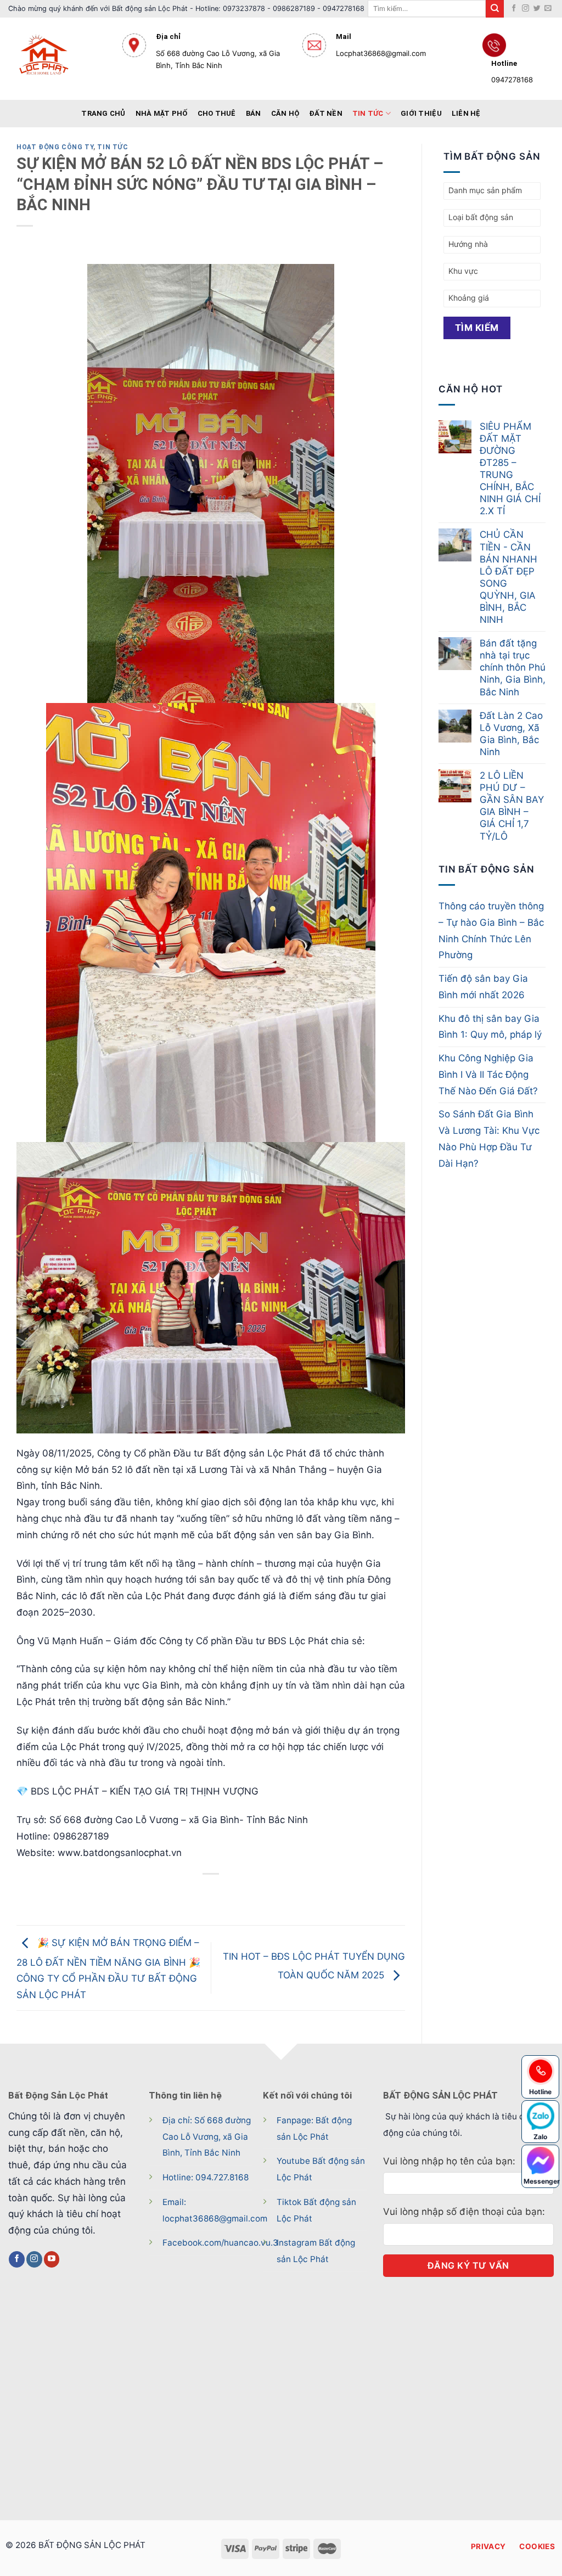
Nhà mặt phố (162, 113)
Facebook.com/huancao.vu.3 (220, 2243)
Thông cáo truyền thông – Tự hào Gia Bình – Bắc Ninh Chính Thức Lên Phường (491, 930)
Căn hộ (285, 113)
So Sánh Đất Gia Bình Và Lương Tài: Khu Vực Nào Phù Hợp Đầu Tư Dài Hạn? (489, 1138)
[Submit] (494, 9)
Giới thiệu (421, 113)
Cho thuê (217, 113)
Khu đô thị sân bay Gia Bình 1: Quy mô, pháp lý (490, 1027)
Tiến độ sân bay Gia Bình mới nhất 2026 (483, 987)
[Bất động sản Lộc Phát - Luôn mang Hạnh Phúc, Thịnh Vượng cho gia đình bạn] (57, 59)
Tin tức (368, 113)
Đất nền (326, 113)
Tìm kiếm (477, 328)
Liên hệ (466, 113)
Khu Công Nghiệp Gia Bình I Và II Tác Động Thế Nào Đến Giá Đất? (488, 1075)
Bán (254, 113)
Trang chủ (103, 113)
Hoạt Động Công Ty (55, 147)
